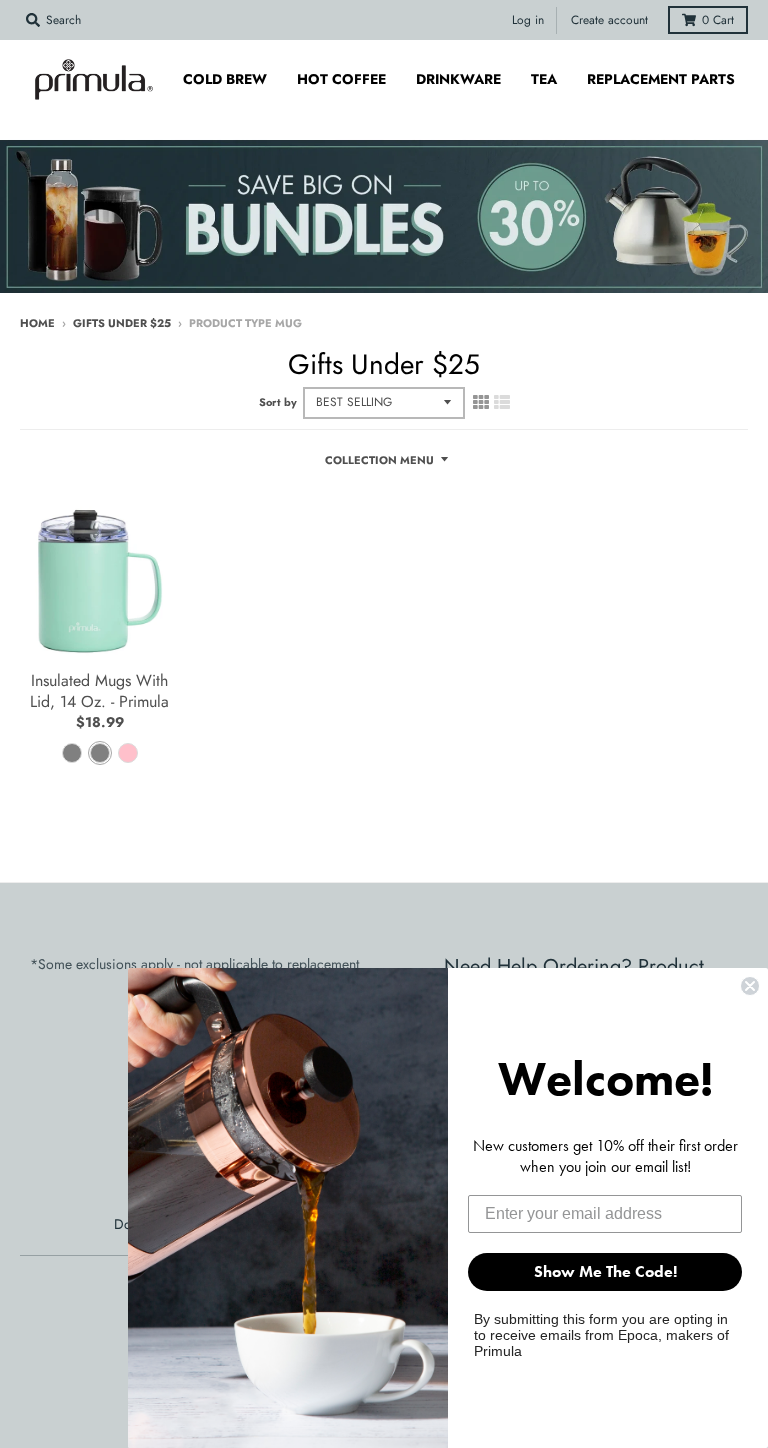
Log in (528, 20)
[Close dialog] (750, 986)
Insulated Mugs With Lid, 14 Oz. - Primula (99, 691)
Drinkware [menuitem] (458, 79)
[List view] (502, 402)
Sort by (278, 402)
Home (37, 323)
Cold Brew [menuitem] (225, 79)
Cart (718, 20)
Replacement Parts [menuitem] (661, 79)
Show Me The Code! (605, 1271)
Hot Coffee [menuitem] (341, 79)
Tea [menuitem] (544, 79)
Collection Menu (379, 460)
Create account (609, 20)
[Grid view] (481, 402)
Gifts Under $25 (122, 323)
